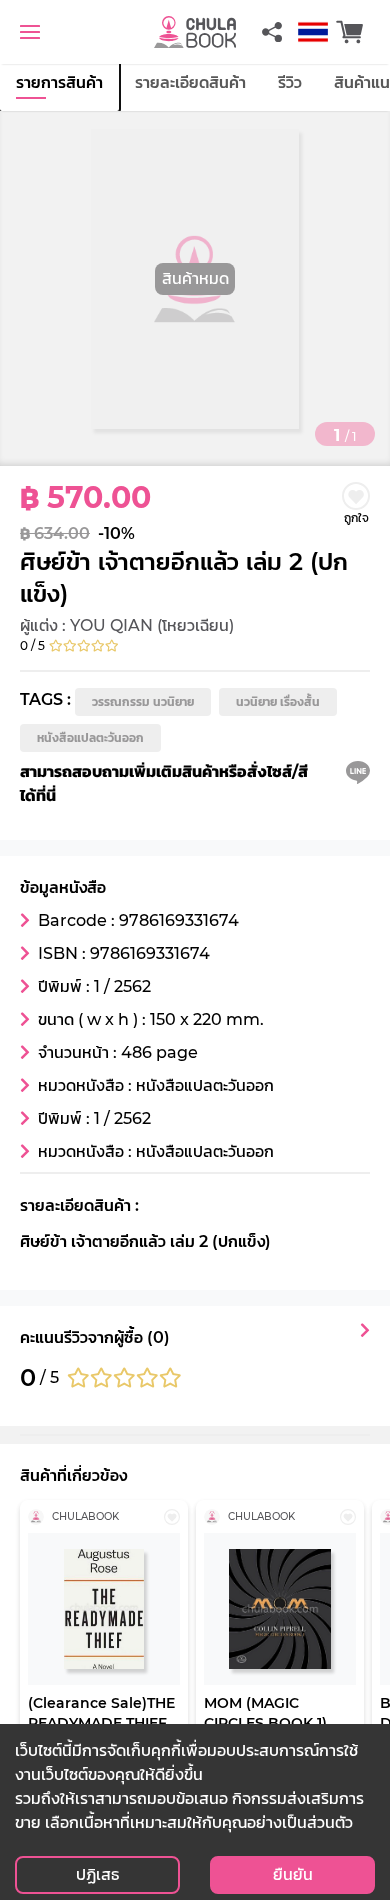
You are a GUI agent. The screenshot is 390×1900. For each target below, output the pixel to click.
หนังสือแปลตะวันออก (90, 737)
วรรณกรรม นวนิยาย (143, 701)
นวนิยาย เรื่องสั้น (278, 701)
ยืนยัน (293, 1874)
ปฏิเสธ (97, 1874)
